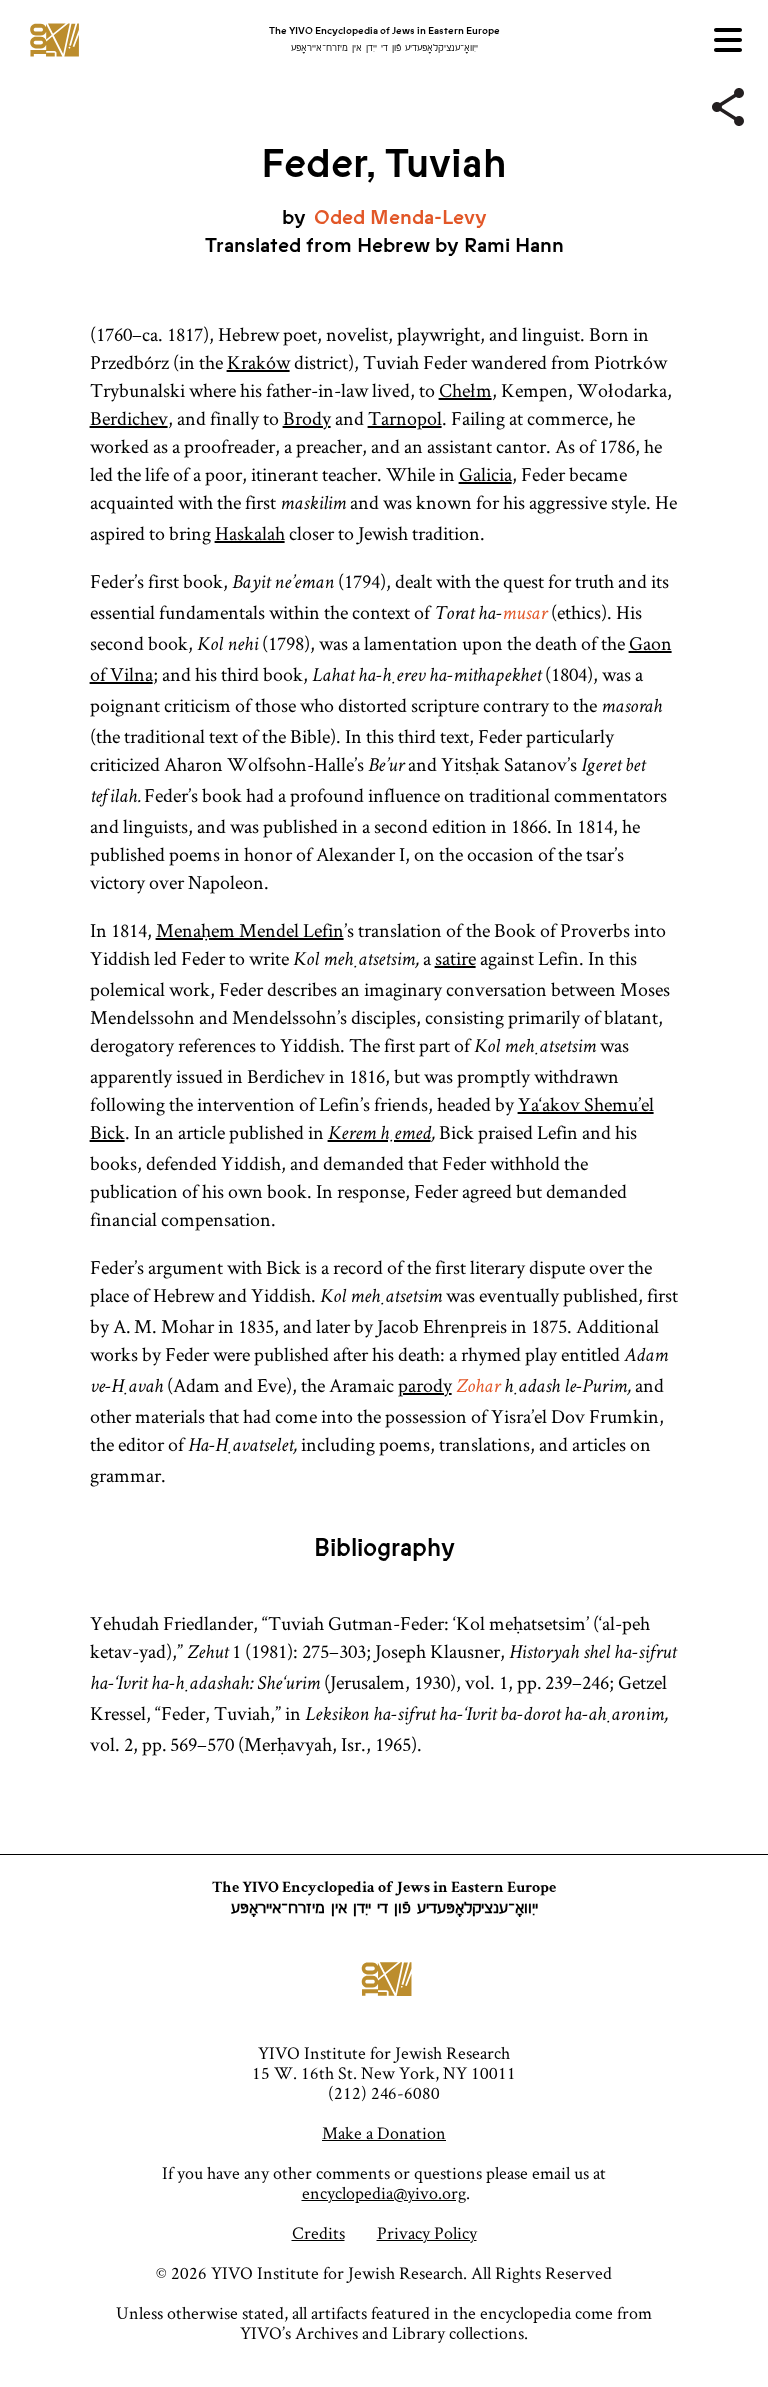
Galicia (485, 474)
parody (425, 1385)
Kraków (258, 362)
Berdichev (129, 418)
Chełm (465, 390)
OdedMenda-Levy (400, 217)
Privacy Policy (427, 2232)
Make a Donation (384, 2132)
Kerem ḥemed (379, 1135)
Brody (307, 418)
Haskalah (250, 533)
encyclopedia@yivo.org (384, 2192)
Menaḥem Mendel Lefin (250, 930)
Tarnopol (405, 418)
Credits (318, 2232)
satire (455, 958)
